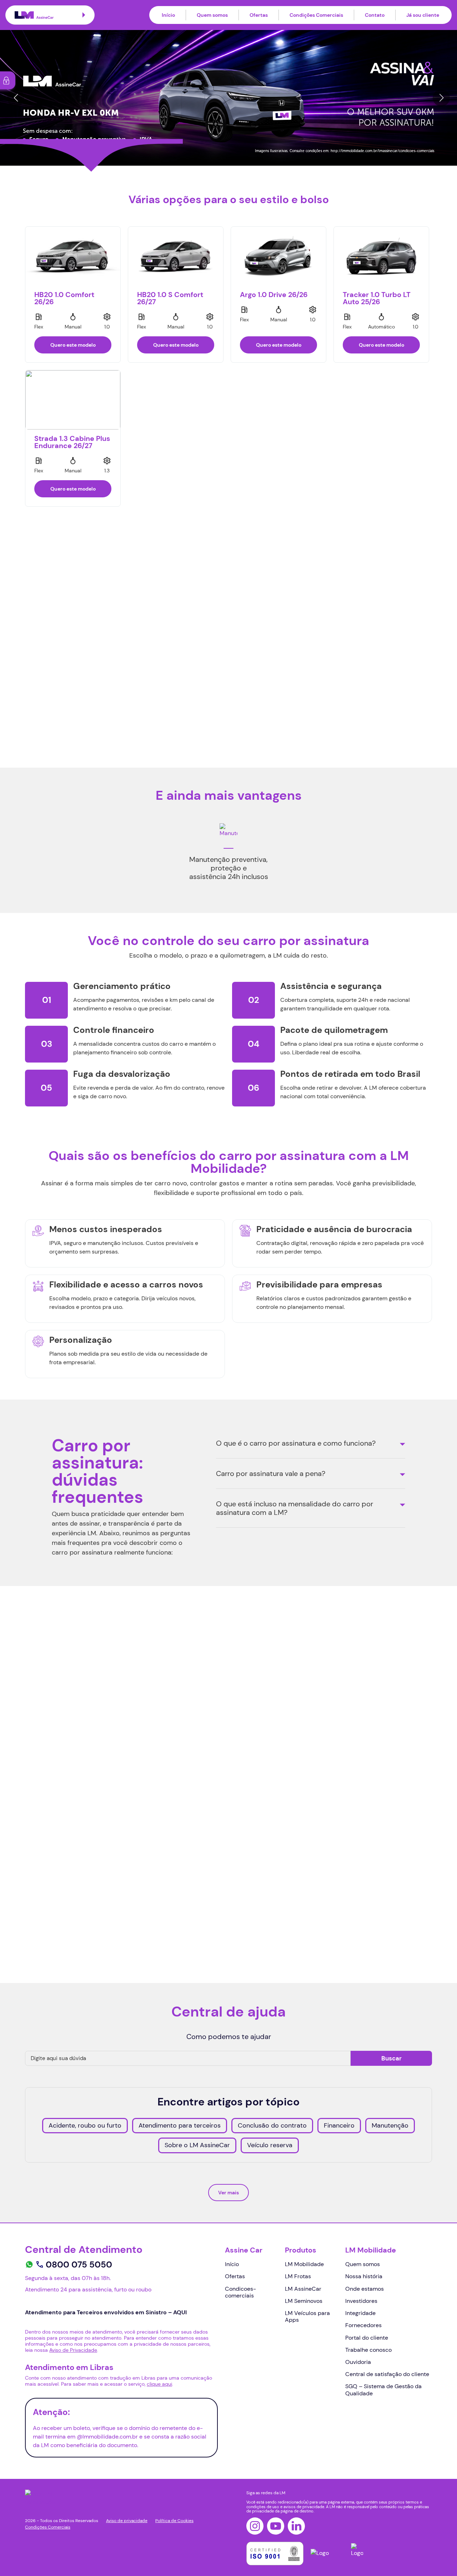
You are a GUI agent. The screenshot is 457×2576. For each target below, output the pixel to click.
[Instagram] (255, 2526)
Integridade (360, 2313)
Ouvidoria (358, 2362)
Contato (375, 15)
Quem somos (212, 15)
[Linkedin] (296, 2526)
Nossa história (364, 2276)
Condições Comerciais (316, 15)
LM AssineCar (303, 2289)
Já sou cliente (423, 15)
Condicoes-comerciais (240, 2292)
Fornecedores (363, 2325)
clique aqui (159, 2384)
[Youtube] (276, 2526)
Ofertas (259, 15)
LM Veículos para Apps (307, 2316)
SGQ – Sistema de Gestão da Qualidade (383, 2390)
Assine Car (244, 2250)
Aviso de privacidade (127, 2521)
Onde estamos (365, 2289)
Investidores (361, 2301)
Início (168, 15)
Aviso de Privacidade (124, 1909)
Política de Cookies (174, 2521)
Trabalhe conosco (368, 2350)
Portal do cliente (367, 2338)
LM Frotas (298, 2276)
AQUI (42, 1883)
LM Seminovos (304, 2301)
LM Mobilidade (304, 2264)
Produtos (301, 2250)
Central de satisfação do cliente (387, 2374)
